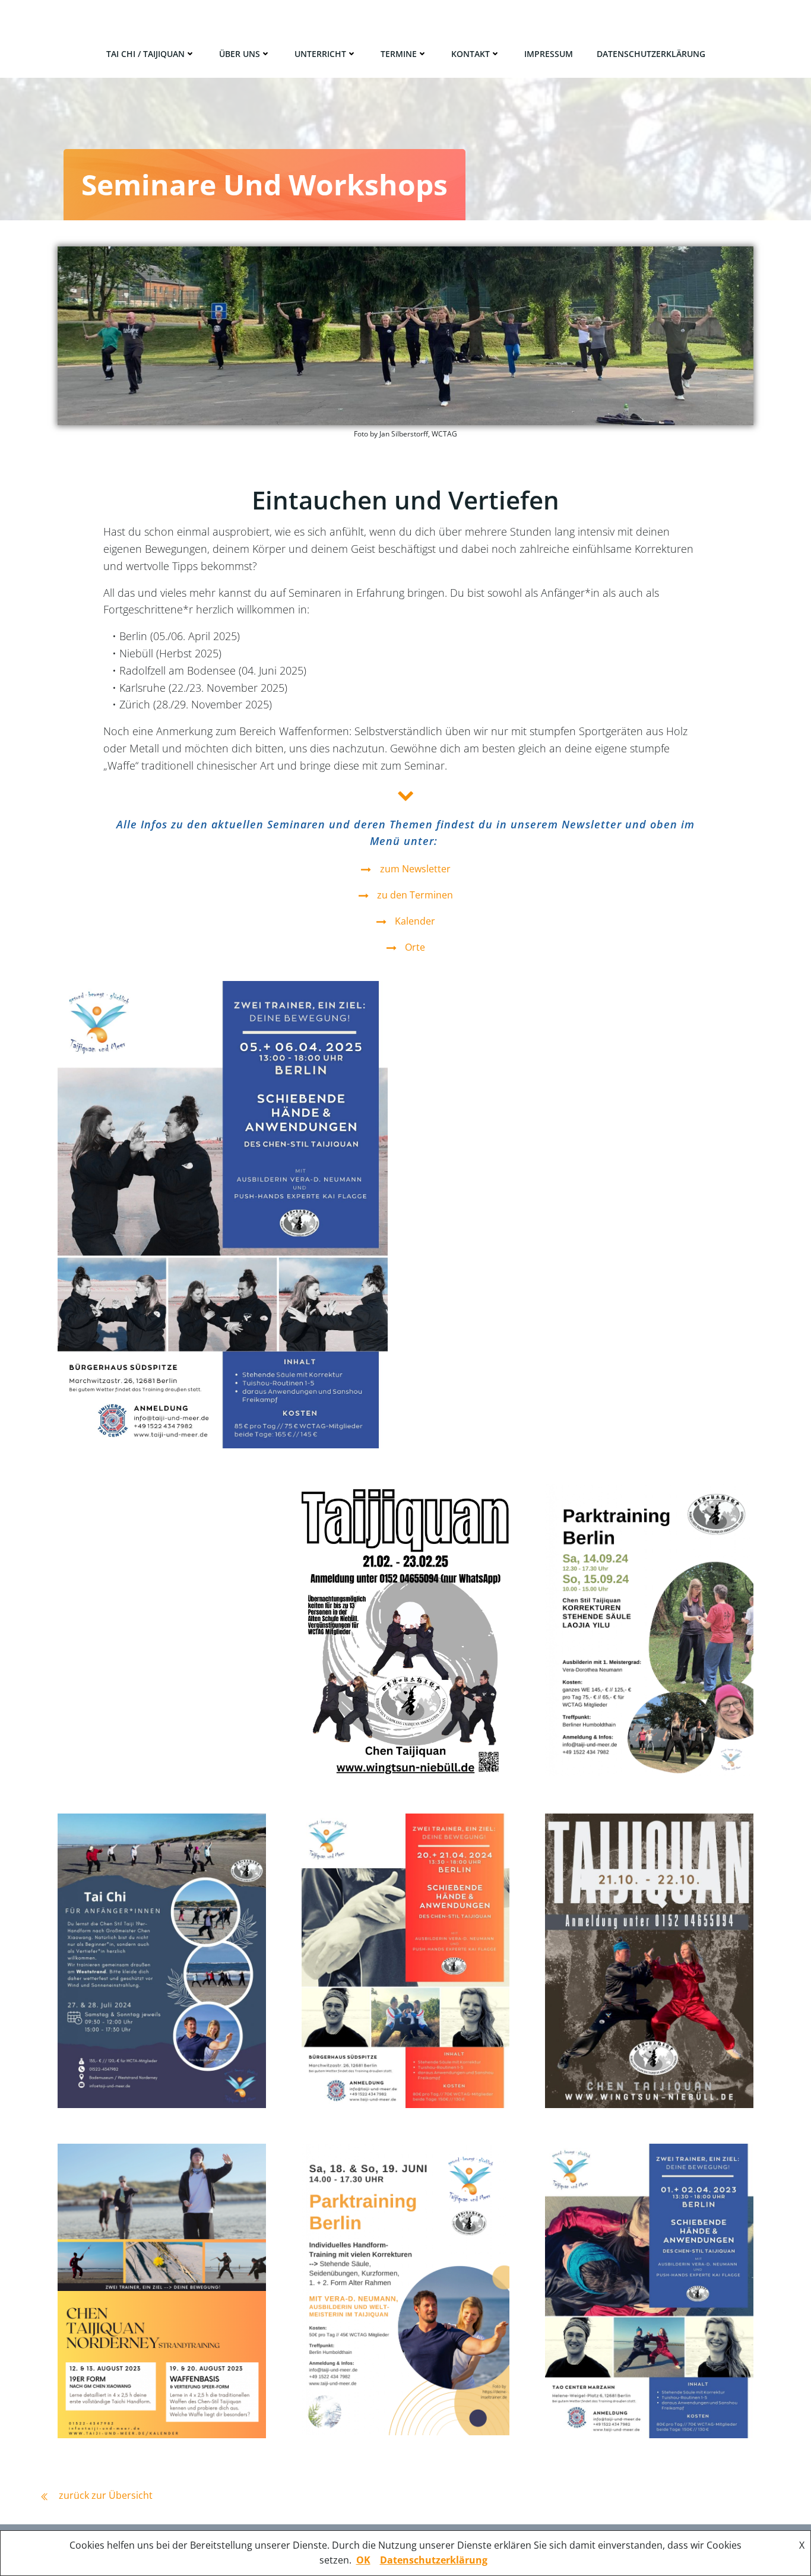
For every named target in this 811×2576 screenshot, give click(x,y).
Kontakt (471, 54)
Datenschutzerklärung (651, 54)
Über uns (240, 54)
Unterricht (320, 54)
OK (363, 2560)
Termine (399, 54)
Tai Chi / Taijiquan (145, 54)
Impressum (549, 54)
